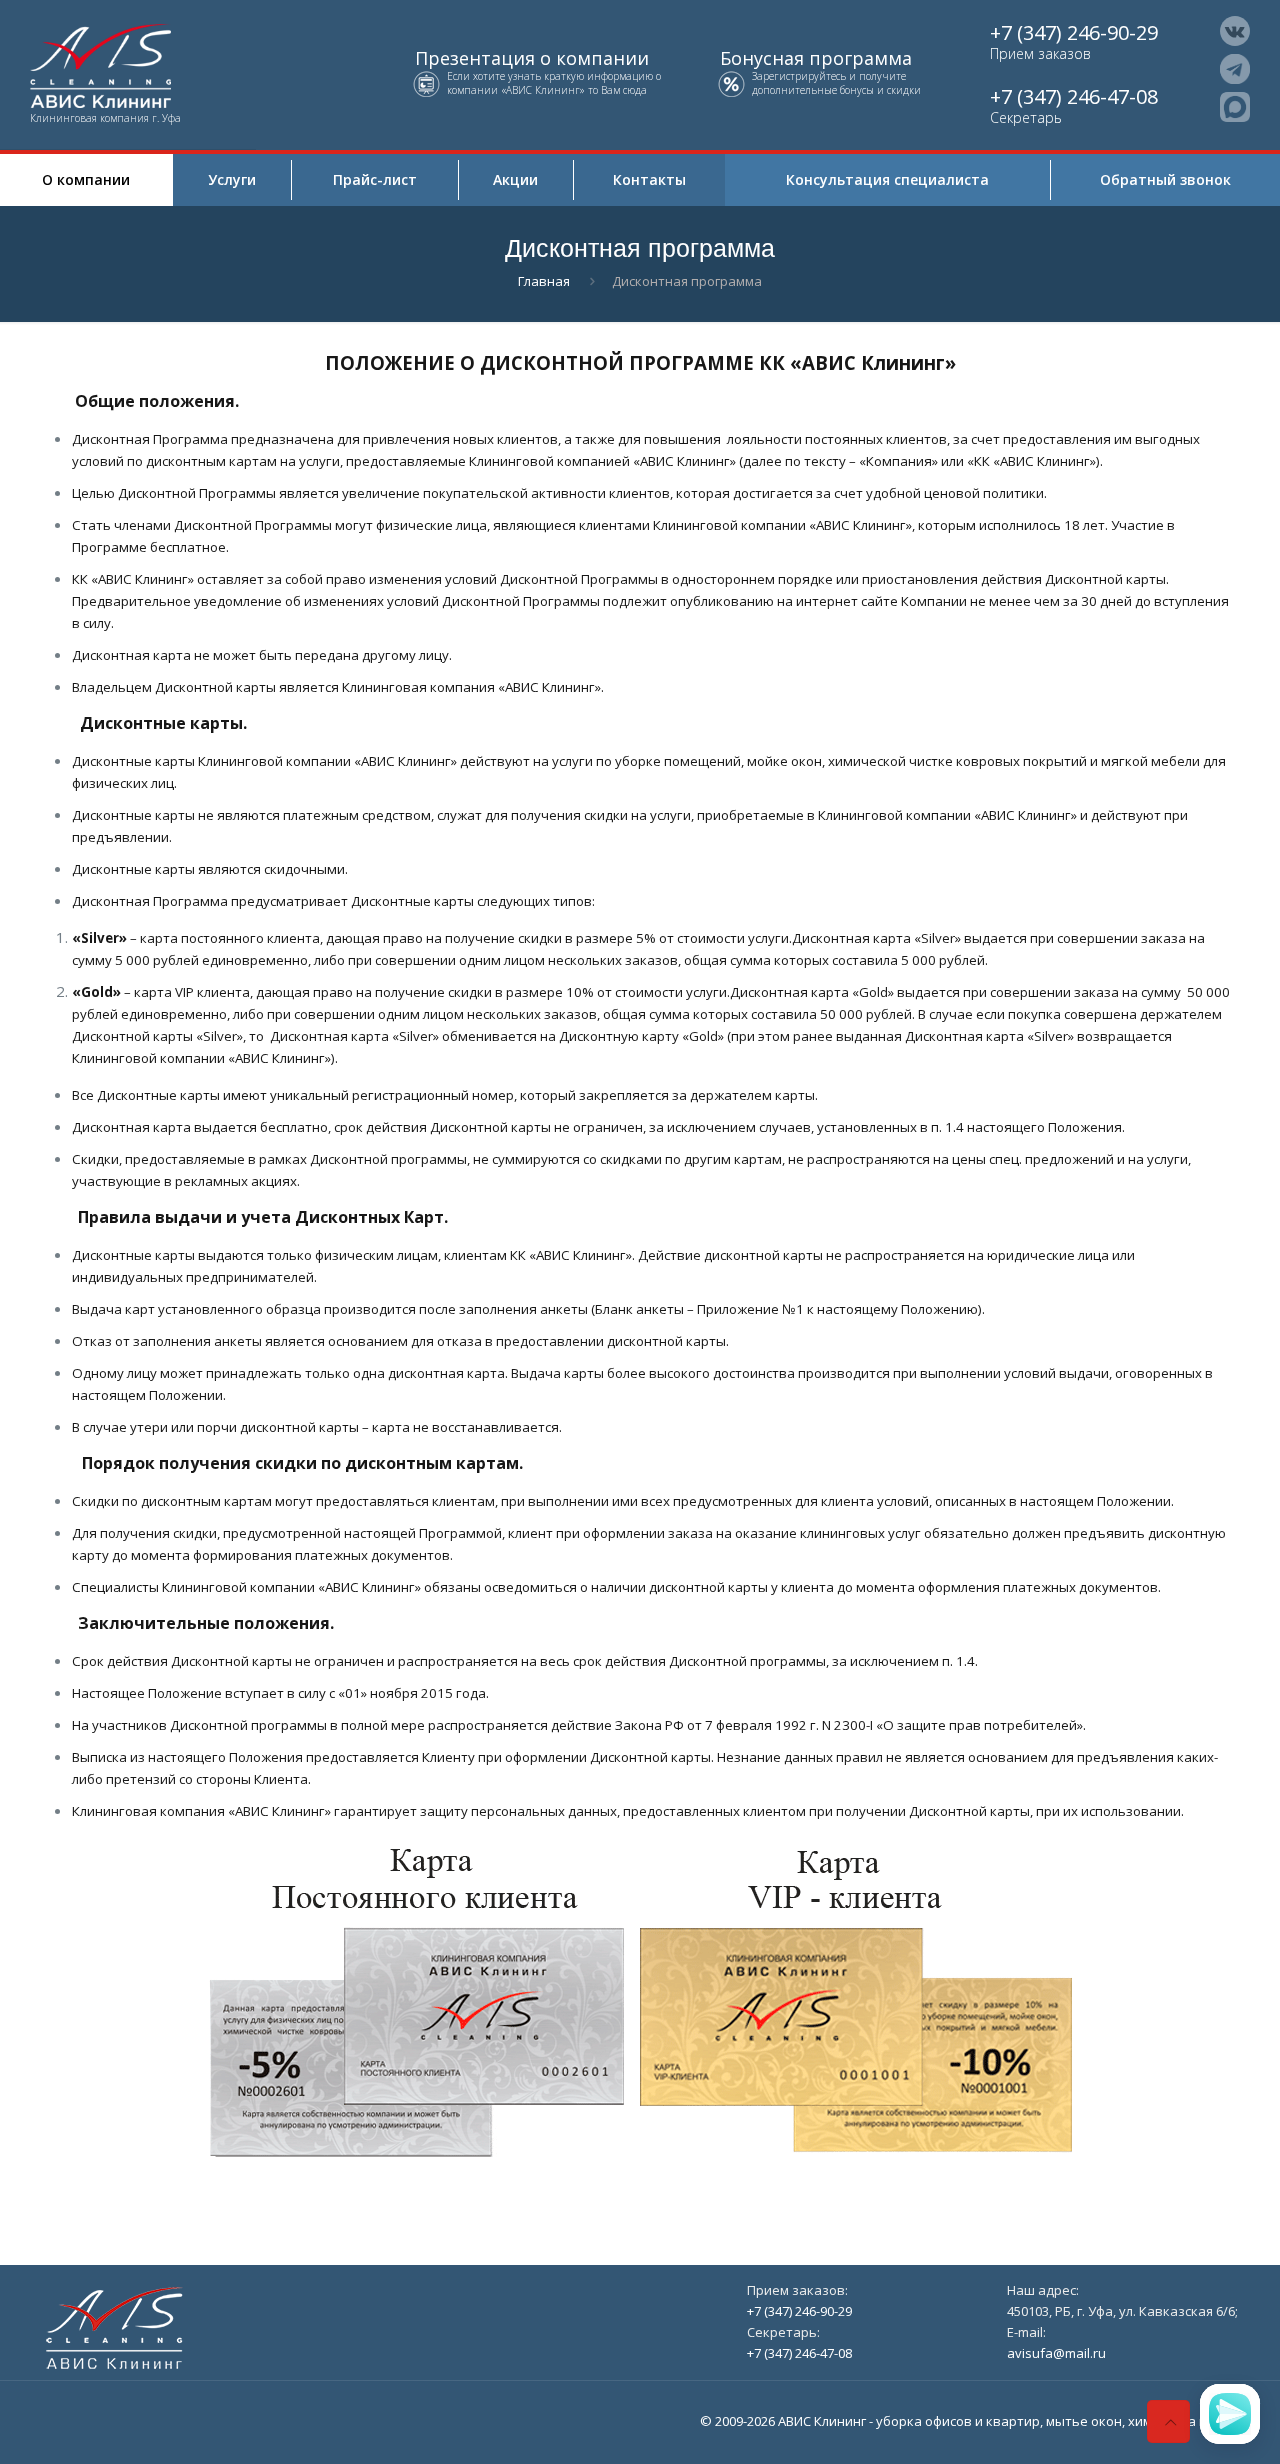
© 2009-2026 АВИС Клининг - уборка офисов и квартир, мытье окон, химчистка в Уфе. (969, 2421)
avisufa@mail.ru (1056, 2353)
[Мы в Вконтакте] (1235, 31)
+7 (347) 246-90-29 (1074, 32)
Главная (544, 281)
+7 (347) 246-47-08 (1074, 96)
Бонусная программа (816, 58)
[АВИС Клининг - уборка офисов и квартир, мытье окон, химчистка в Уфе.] (128, 64)
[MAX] (1235, 107)
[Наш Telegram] (1235, 69)
